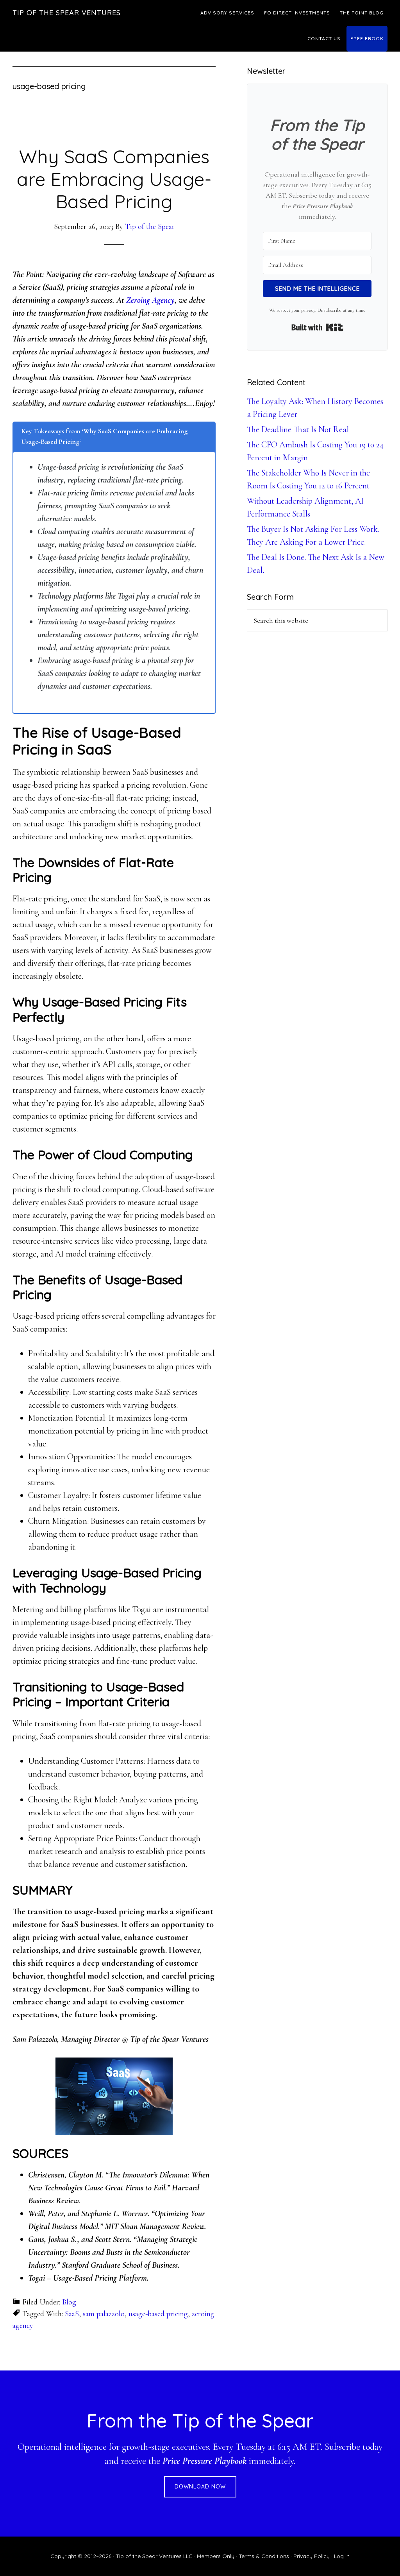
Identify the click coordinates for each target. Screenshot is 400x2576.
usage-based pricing (158, 2314)
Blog (69, 2302)
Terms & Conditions (264, 2556)
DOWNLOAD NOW (200, 2487)
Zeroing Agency (150, 300)
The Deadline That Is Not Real (298, 429)
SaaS (72, 2314)
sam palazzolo (104, 2314)
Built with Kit (317, 327)
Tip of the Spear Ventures (67, 13)
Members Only (216, 2556)
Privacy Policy (312, 2556)
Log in (342, 2556)
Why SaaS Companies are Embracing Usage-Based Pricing (114, 179)
